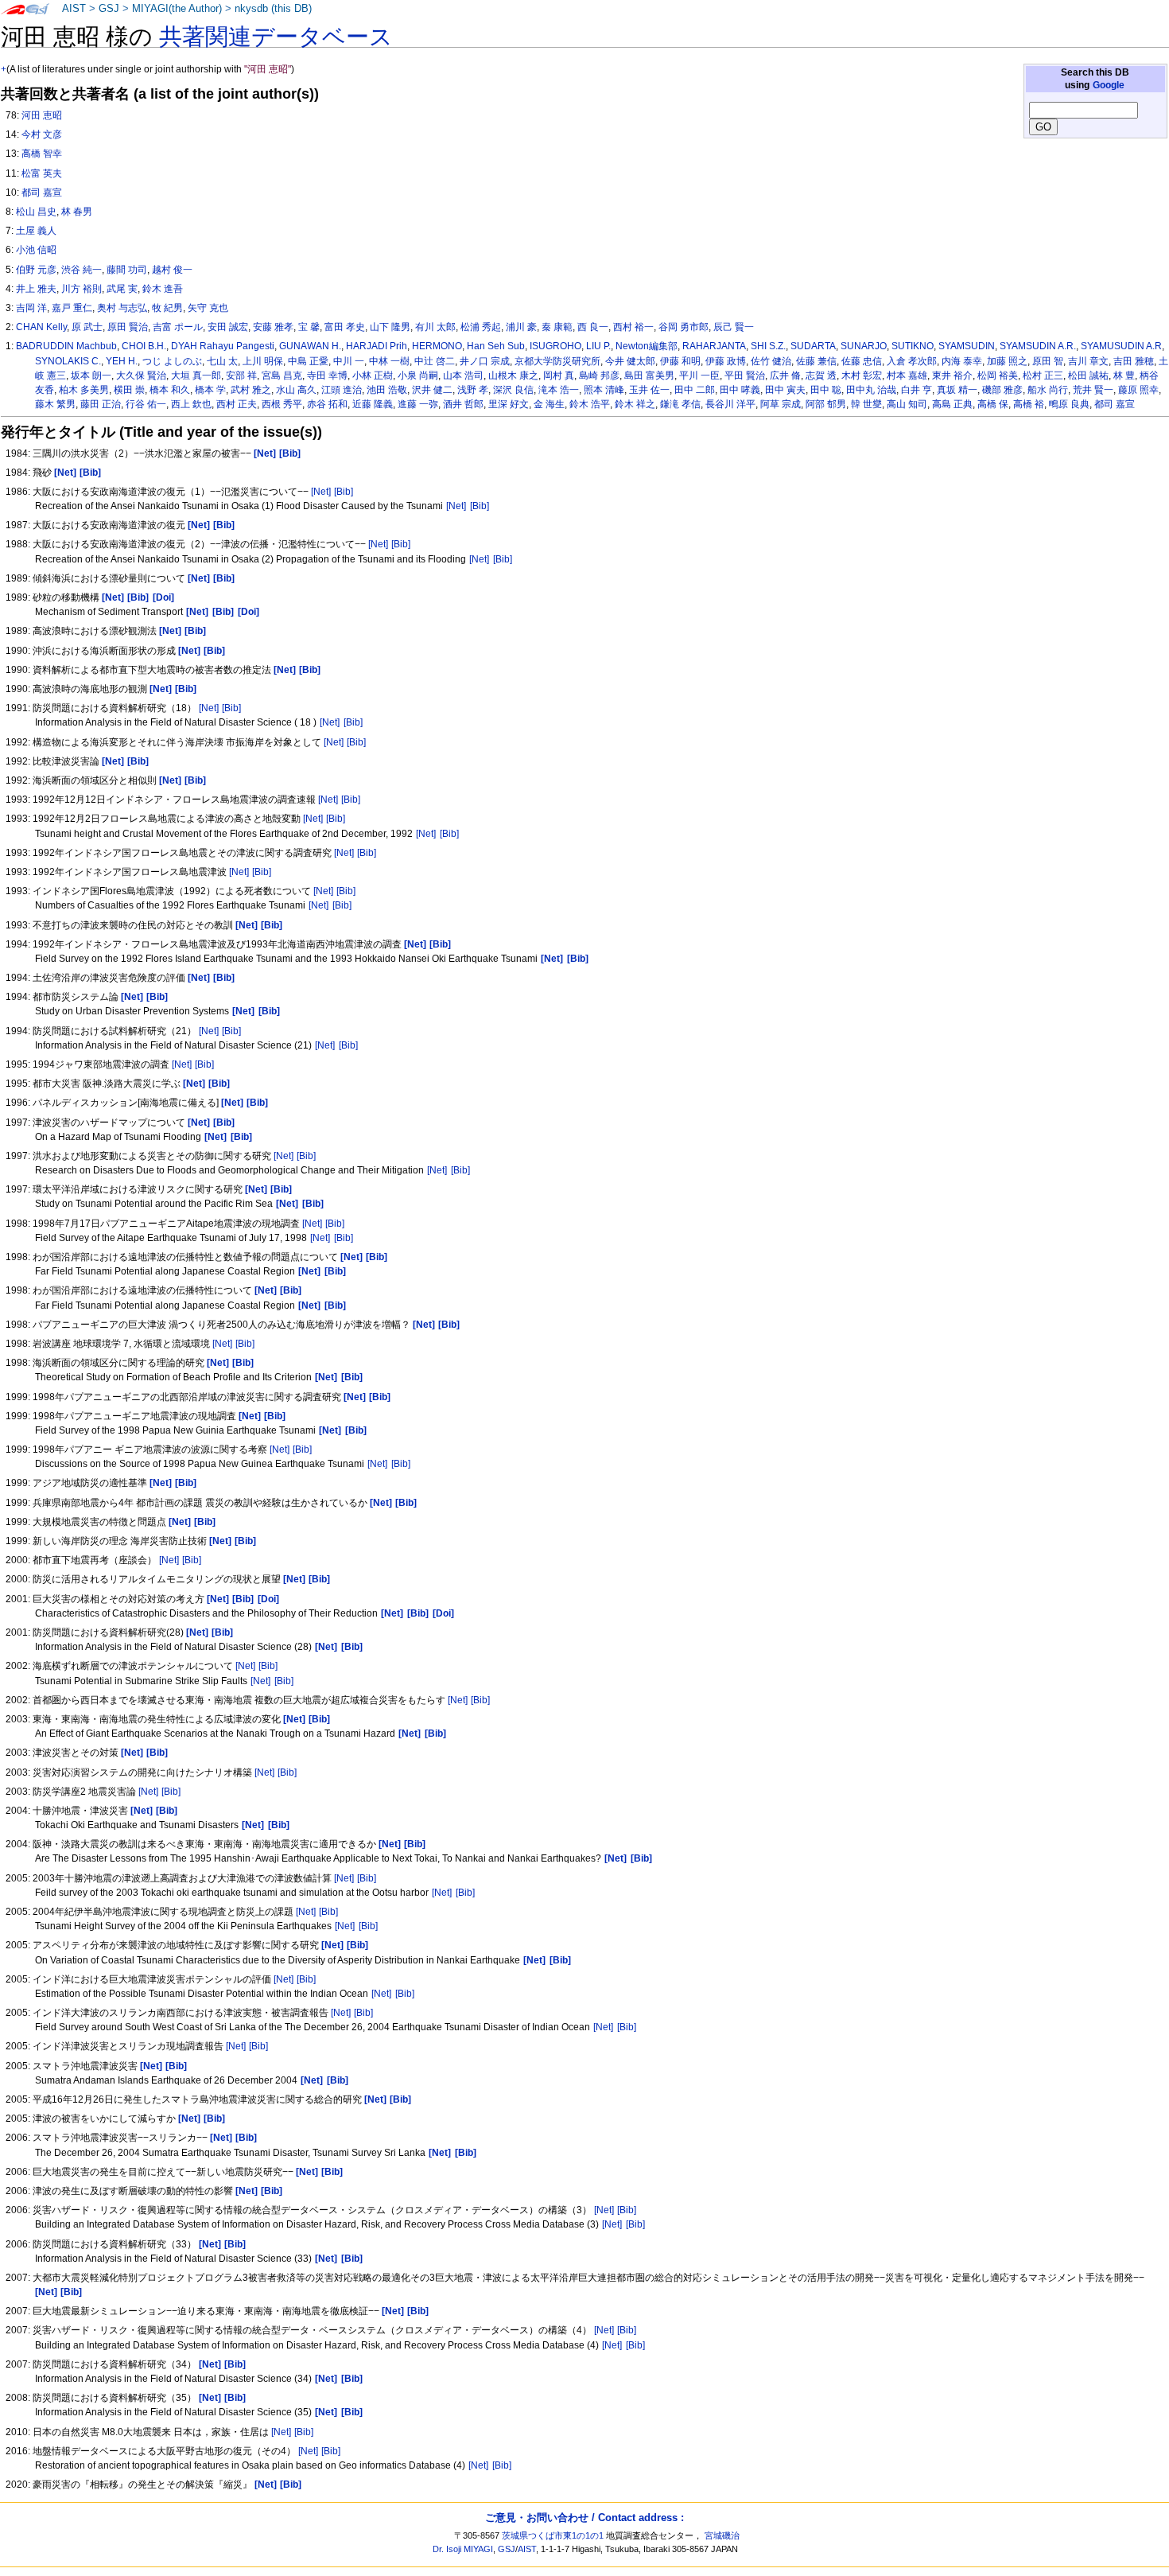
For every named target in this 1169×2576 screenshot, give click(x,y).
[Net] (321, 492)
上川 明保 (263, 361)
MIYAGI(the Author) (177, 9)
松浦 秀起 (481, 327)
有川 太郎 (435, 327)
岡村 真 (559, 376)
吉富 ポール (178, 327)
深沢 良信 (513, 390)
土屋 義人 (36, 231)
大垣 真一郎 (196, 376)
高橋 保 (993, 404)
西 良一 (593, 327)
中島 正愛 (308, 361)
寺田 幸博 (327, 376)
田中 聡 (826, 390)
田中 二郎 (695, 390)
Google (1109, 85)
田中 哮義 (740, 390)
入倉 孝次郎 (912, 361)
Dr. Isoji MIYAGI (463, 2549)
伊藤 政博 (726, 361)
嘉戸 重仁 (72, 308)
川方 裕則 (82, 289)
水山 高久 (296, 390)
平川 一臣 (699, 376)
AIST (74, 9)
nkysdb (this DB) (273, 9)
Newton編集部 (647, 346)
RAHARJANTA (714, 346)
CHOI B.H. (144, 346)
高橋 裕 (1029, 404)
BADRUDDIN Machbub (66, 346)
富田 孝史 (345, 327)
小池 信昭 (36, 250)
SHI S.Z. (768, 346)
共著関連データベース (276, 37)
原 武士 (87, 327)
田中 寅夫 (785, 390)
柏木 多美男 (84, 390)
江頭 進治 (342, 390)
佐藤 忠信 (862, 361)
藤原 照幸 (1138, 390)
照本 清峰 (604, 390)
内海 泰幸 (962, 361)
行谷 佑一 (146, 404)
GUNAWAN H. (310, 346)
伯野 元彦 (36, 270)
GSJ (109, 9)
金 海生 (549, 404)
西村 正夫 (237, 404)
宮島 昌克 (282, 376)
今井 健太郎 (630, 361)
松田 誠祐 (1088, 376)
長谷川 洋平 (730, 404)
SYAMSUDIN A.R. (1038, 346)
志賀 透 (821, 376)
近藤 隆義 (373, 404)
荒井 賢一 (1093, 390)
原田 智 (1048, 361)
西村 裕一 (633, 327)
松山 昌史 (36, 212)
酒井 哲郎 (463, 404)
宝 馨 (309, 327)
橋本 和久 (170, 390)
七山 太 (222, 361)
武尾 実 (122, 289)
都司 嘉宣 (42, 193)
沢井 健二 (432, 390)
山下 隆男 (390, 327)
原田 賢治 (128, 327)
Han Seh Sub (496, 346)
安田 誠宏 (228, 327)
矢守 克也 (208, 308)
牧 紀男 (167, 308)
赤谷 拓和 (327, 404)
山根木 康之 (513, 376)
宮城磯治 (722, 2535)
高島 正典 (952, 404)
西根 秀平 (282, 404)
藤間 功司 (127, 270)
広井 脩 (785, 376)
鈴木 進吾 (163, 289)
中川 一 (349, 361)
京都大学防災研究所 (557, 361)
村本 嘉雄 (907, 376)
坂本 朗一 (91, 376)
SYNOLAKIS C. (68, 361)
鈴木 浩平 (590, 404)
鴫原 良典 (1069, 404)
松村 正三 (1043, 376)
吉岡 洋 (31, 308)
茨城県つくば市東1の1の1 (553, 2535)
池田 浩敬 (387, 390)
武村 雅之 (251, 390)
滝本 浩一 (559, 390)
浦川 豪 (521, 327)
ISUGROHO (555, 346)
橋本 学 (210, 390)
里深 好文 (509, 404)
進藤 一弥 (418, 404)
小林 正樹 (373, 376)
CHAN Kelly (41, 327)
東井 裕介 (952, 376)
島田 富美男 (649, 376)
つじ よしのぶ (172, 361)
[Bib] (344, 492)
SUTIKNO (913, 346)
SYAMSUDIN (967, 346)
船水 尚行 (1048, 390)
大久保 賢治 (141, 376)
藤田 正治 (101, 404)
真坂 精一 (957, 390)
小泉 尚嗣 (418, 376)
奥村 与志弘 (122, 308)
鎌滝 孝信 (680, 404)
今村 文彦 (42, 134)
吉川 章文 (1088, 361)
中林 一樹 (389, 361)
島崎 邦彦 (599, 376)
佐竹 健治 (771, 361)
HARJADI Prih (377, 346)
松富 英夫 (42, 173)
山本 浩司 (463, 376)
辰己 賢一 (734, 327)
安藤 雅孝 (273, 327)
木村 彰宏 (862, 376)
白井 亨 (917, 390)
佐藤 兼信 (816, 361)
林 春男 (77, 212)
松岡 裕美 (998, 376)
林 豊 (1124, 376)
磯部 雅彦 (1002, 390)
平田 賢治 (745, 376)
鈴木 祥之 (635, 404)
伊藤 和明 (680, 361)
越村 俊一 (172, 270)
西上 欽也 (191, 404)
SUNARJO (864, 346)
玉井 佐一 (649, 390)
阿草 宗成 (781, 404)
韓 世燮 (866, 404)
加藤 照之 (1007, 361)
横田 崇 (129, 390)
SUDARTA (813, 346)
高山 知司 (907, 404)
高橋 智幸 (42, 154)
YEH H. (122, 361)
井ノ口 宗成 (485, 361)
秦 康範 (557, 327)
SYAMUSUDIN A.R (1121, 346)
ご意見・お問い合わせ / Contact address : (584, 2518)
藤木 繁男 (55, 404)
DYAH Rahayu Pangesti (223, 346)
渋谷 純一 (82, 270)
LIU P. (598, 346)
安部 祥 (241, 376)
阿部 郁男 (826, 404)
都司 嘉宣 (1115, 404)
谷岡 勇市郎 (684, 327)
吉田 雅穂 (1134, 361)
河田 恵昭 (42, 115)
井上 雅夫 (36, 289)
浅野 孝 (473, 390)
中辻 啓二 (435, 361)
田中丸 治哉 (871, 390)
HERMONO (437, 346)
